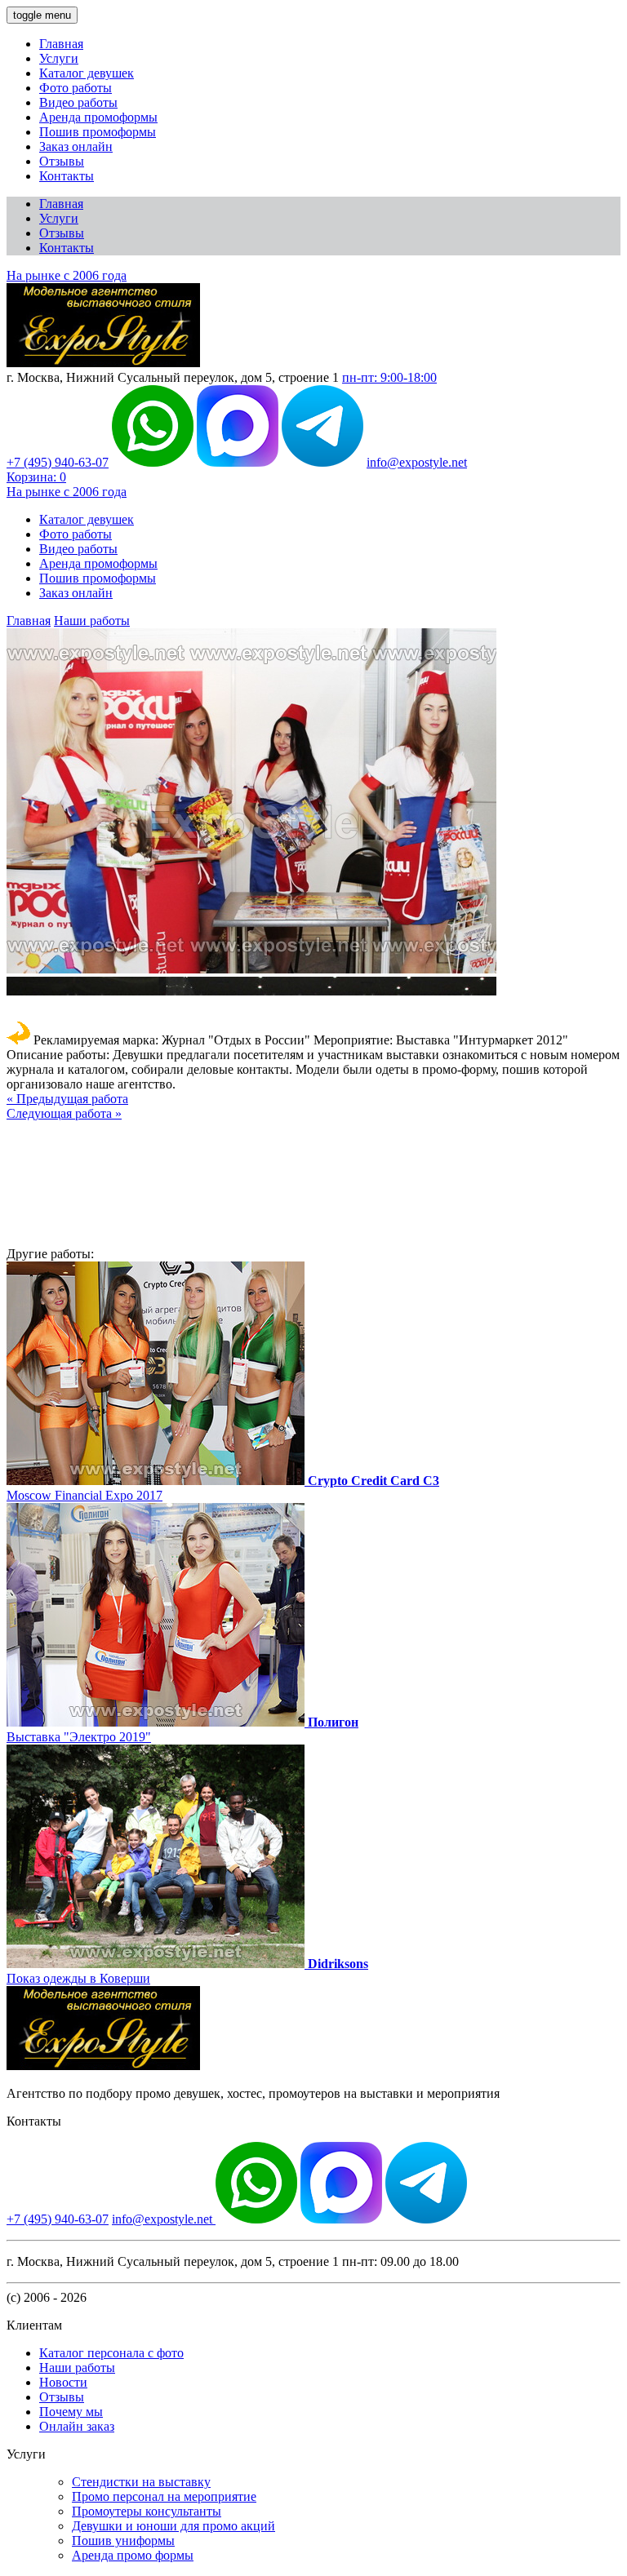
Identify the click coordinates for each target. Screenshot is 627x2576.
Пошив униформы (123, 2541)
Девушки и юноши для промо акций (173, 2526)
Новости (63, 2382)
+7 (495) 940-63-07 (58, 462)
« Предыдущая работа (67, 1099)
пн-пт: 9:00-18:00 (389, 377)
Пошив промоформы (98, 132)
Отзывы (62, 161)
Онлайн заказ (77, 2426)
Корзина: (36, 477)
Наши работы (92, 621)
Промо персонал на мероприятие (164, 2496)
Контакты (67, 176)
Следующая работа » (64, 1113)
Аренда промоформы (98, 117)
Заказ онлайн (76, 146)
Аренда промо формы (133, 2555)
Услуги (59, 58)
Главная (61, 44)
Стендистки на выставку (141, 2482)
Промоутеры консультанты (147, 2511)
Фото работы (76, 88)
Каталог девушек (87, 73)
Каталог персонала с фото (111, 2353)
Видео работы (78, 102)
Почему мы (71, 2412)
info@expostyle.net (417, 462)
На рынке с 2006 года (67, 275)
